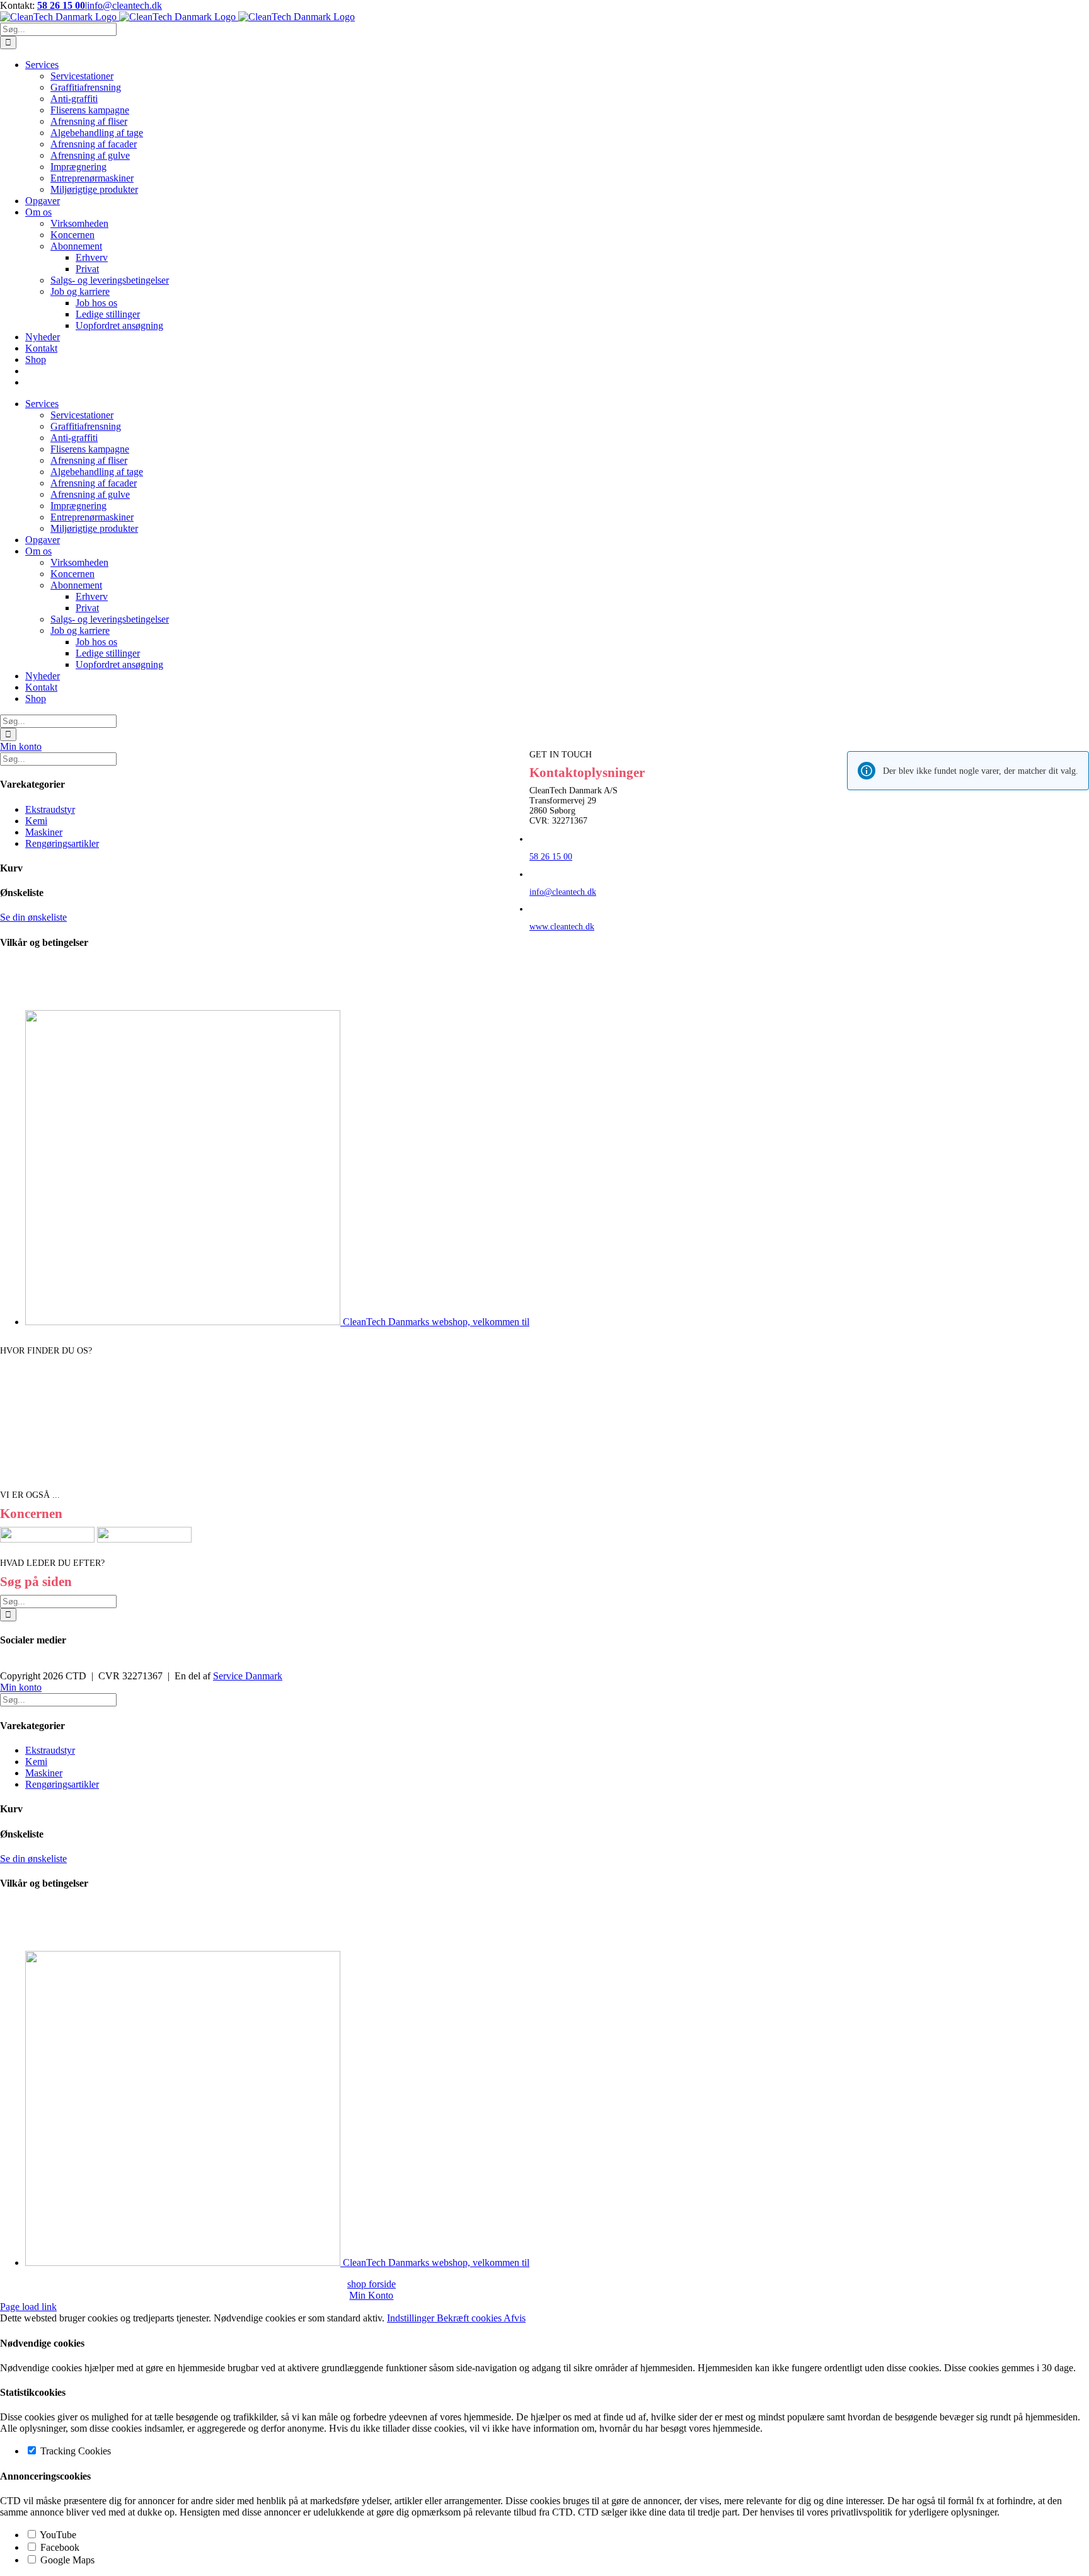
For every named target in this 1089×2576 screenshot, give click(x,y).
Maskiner (44, 832)
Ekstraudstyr (50, 809)
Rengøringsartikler (62, 843)
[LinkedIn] (11, 1665)
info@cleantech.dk (124, 5)
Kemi (36, 821)
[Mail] (26, 1665)
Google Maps (66, 2560)
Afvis (515, 2318)
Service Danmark (248, 1676)
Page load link (28, 2307)
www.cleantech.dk (562, 927)
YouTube (57, 2535)
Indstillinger (412, 2318)
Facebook (59, 2547)
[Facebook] (4, 1665)
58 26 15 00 (61, 5)
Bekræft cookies (470, 2318)
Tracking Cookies (74, 2451)
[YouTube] (19, 1665)
